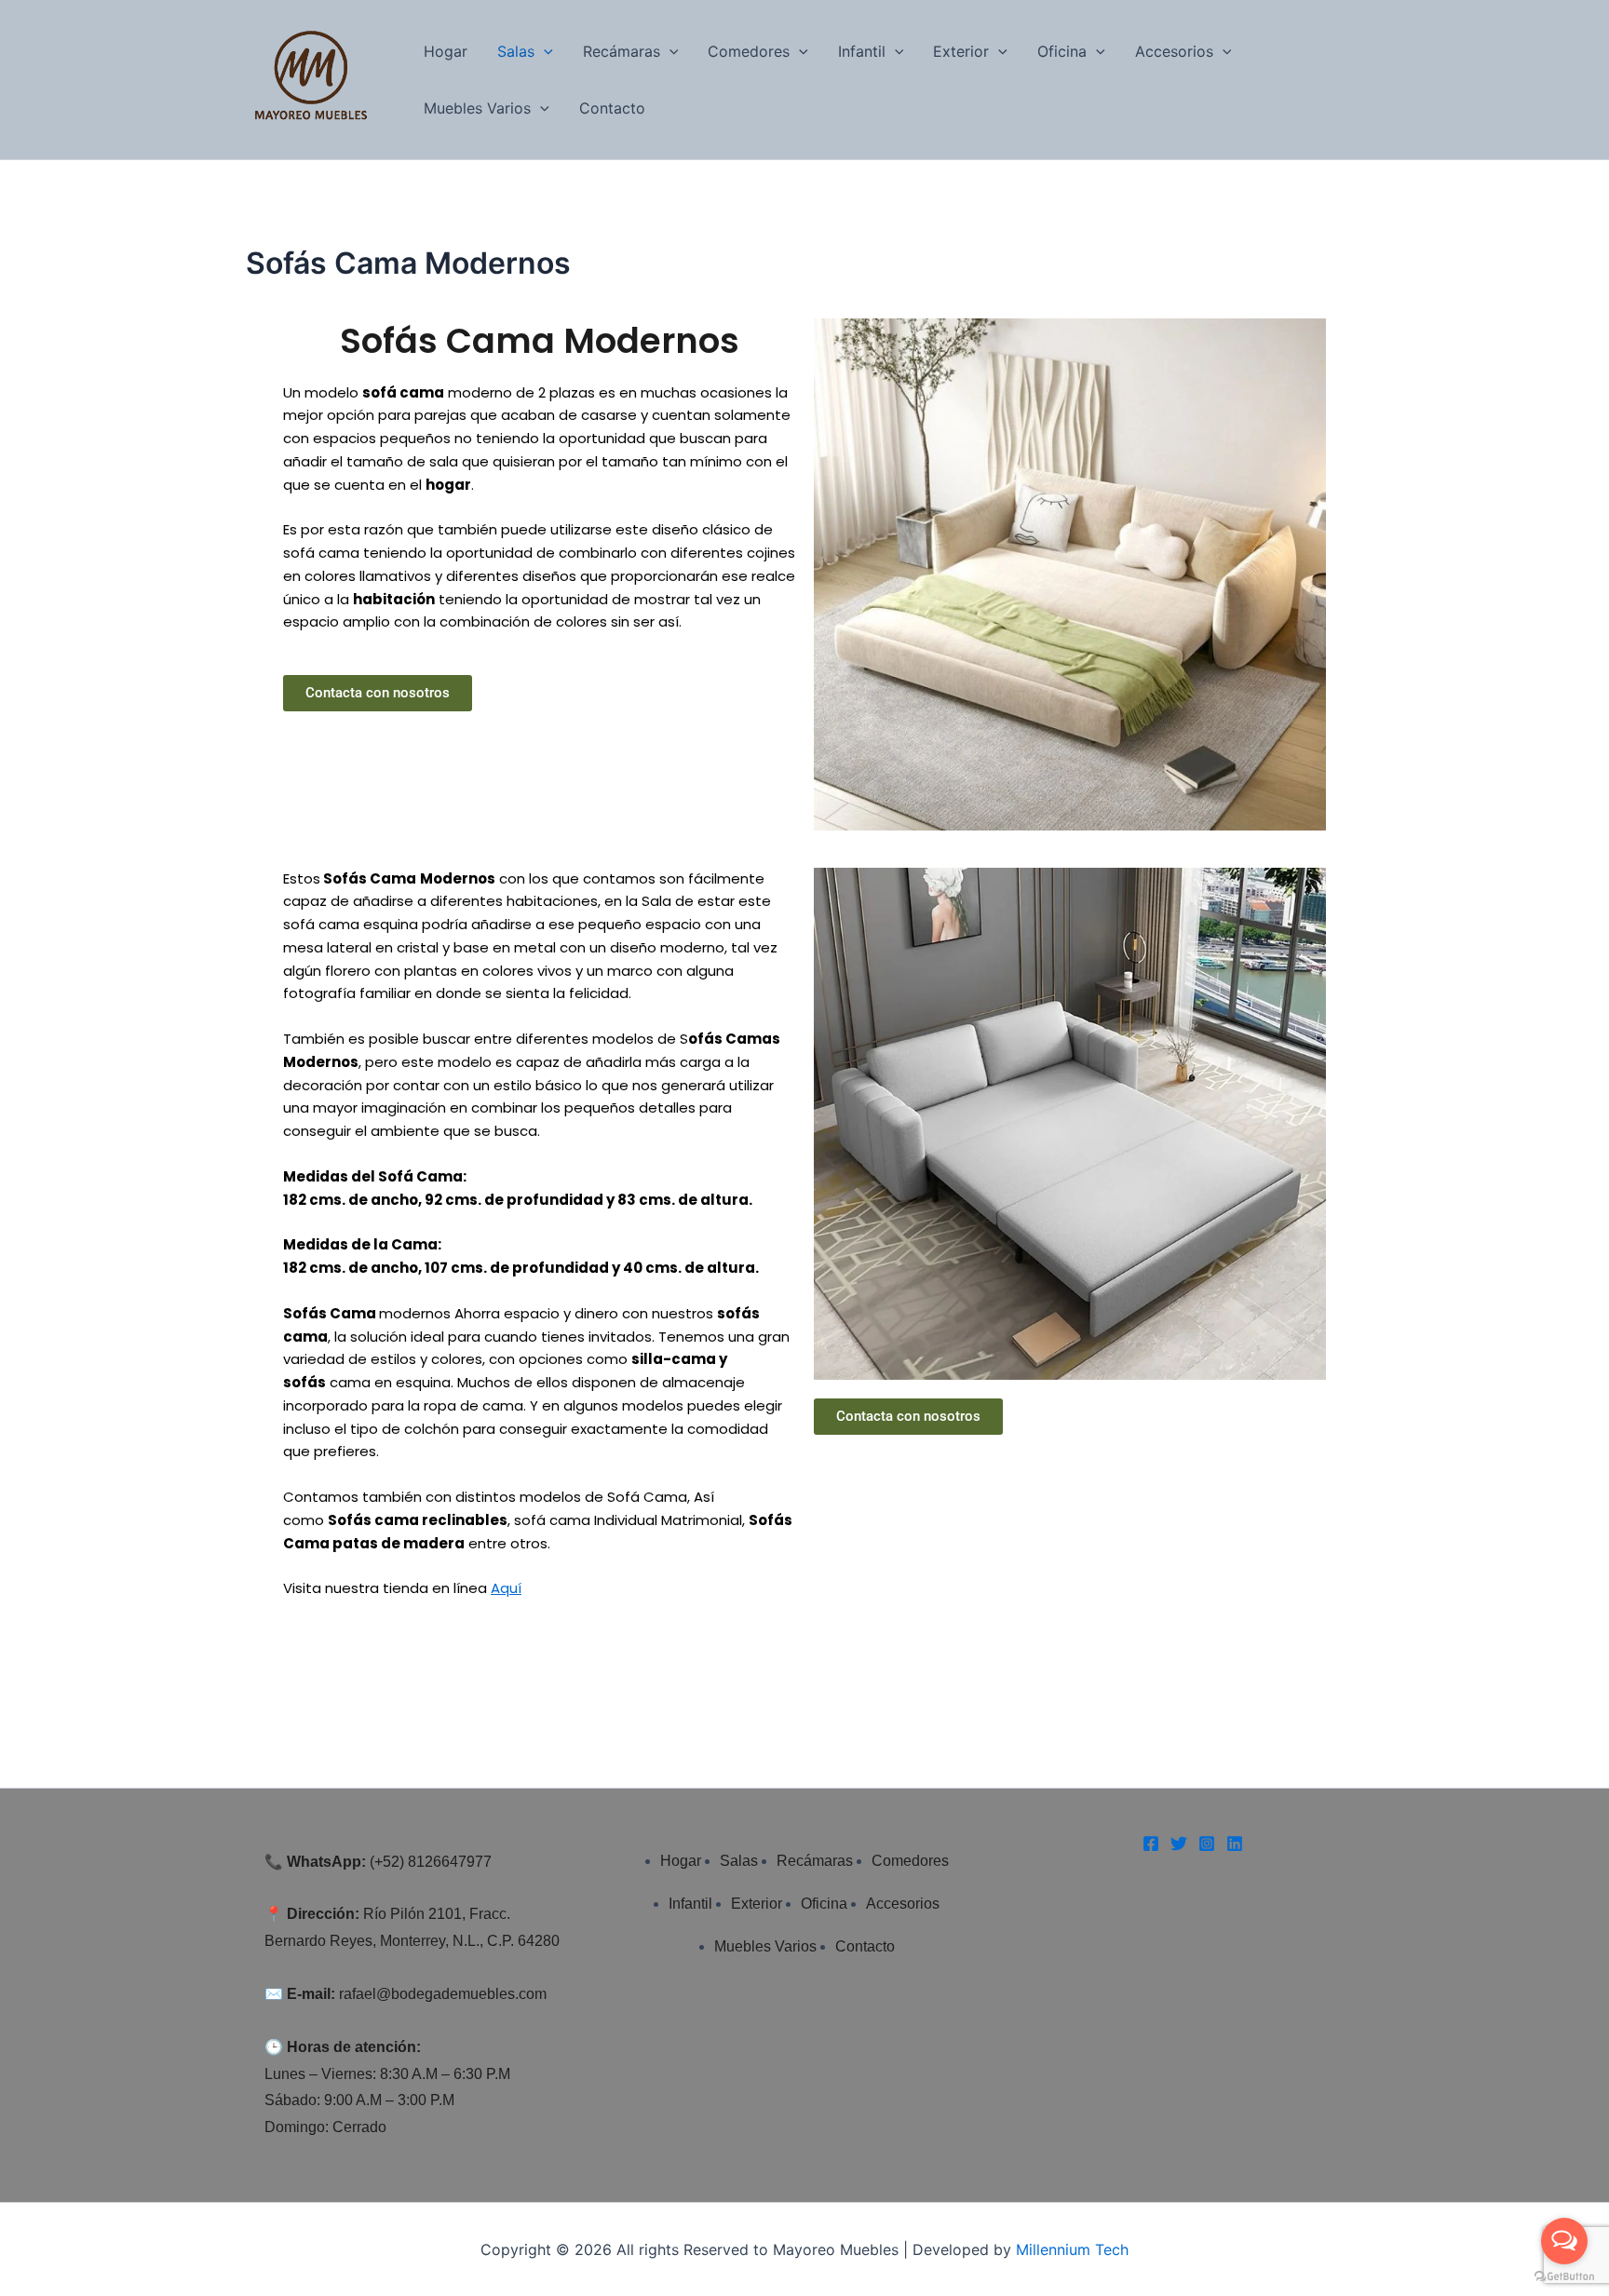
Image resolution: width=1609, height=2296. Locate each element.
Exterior (961, 51)
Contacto (612, 108)
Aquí (506, 1588)
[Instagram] (1207, 1844)
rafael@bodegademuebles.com (443, 1994)
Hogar (446, 51)
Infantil (862, 51)
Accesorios (1174, 51)
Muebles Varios (477, 108)
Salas (516, 51)
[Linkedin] (1235, 1844)
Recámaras (622, 51)
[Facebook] (1151, 1844)
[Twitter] (1179, 1844)
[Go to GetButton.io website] (1564, 2277)
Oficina (1062, 51)
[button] (544, 52)
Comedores (749, 51)
